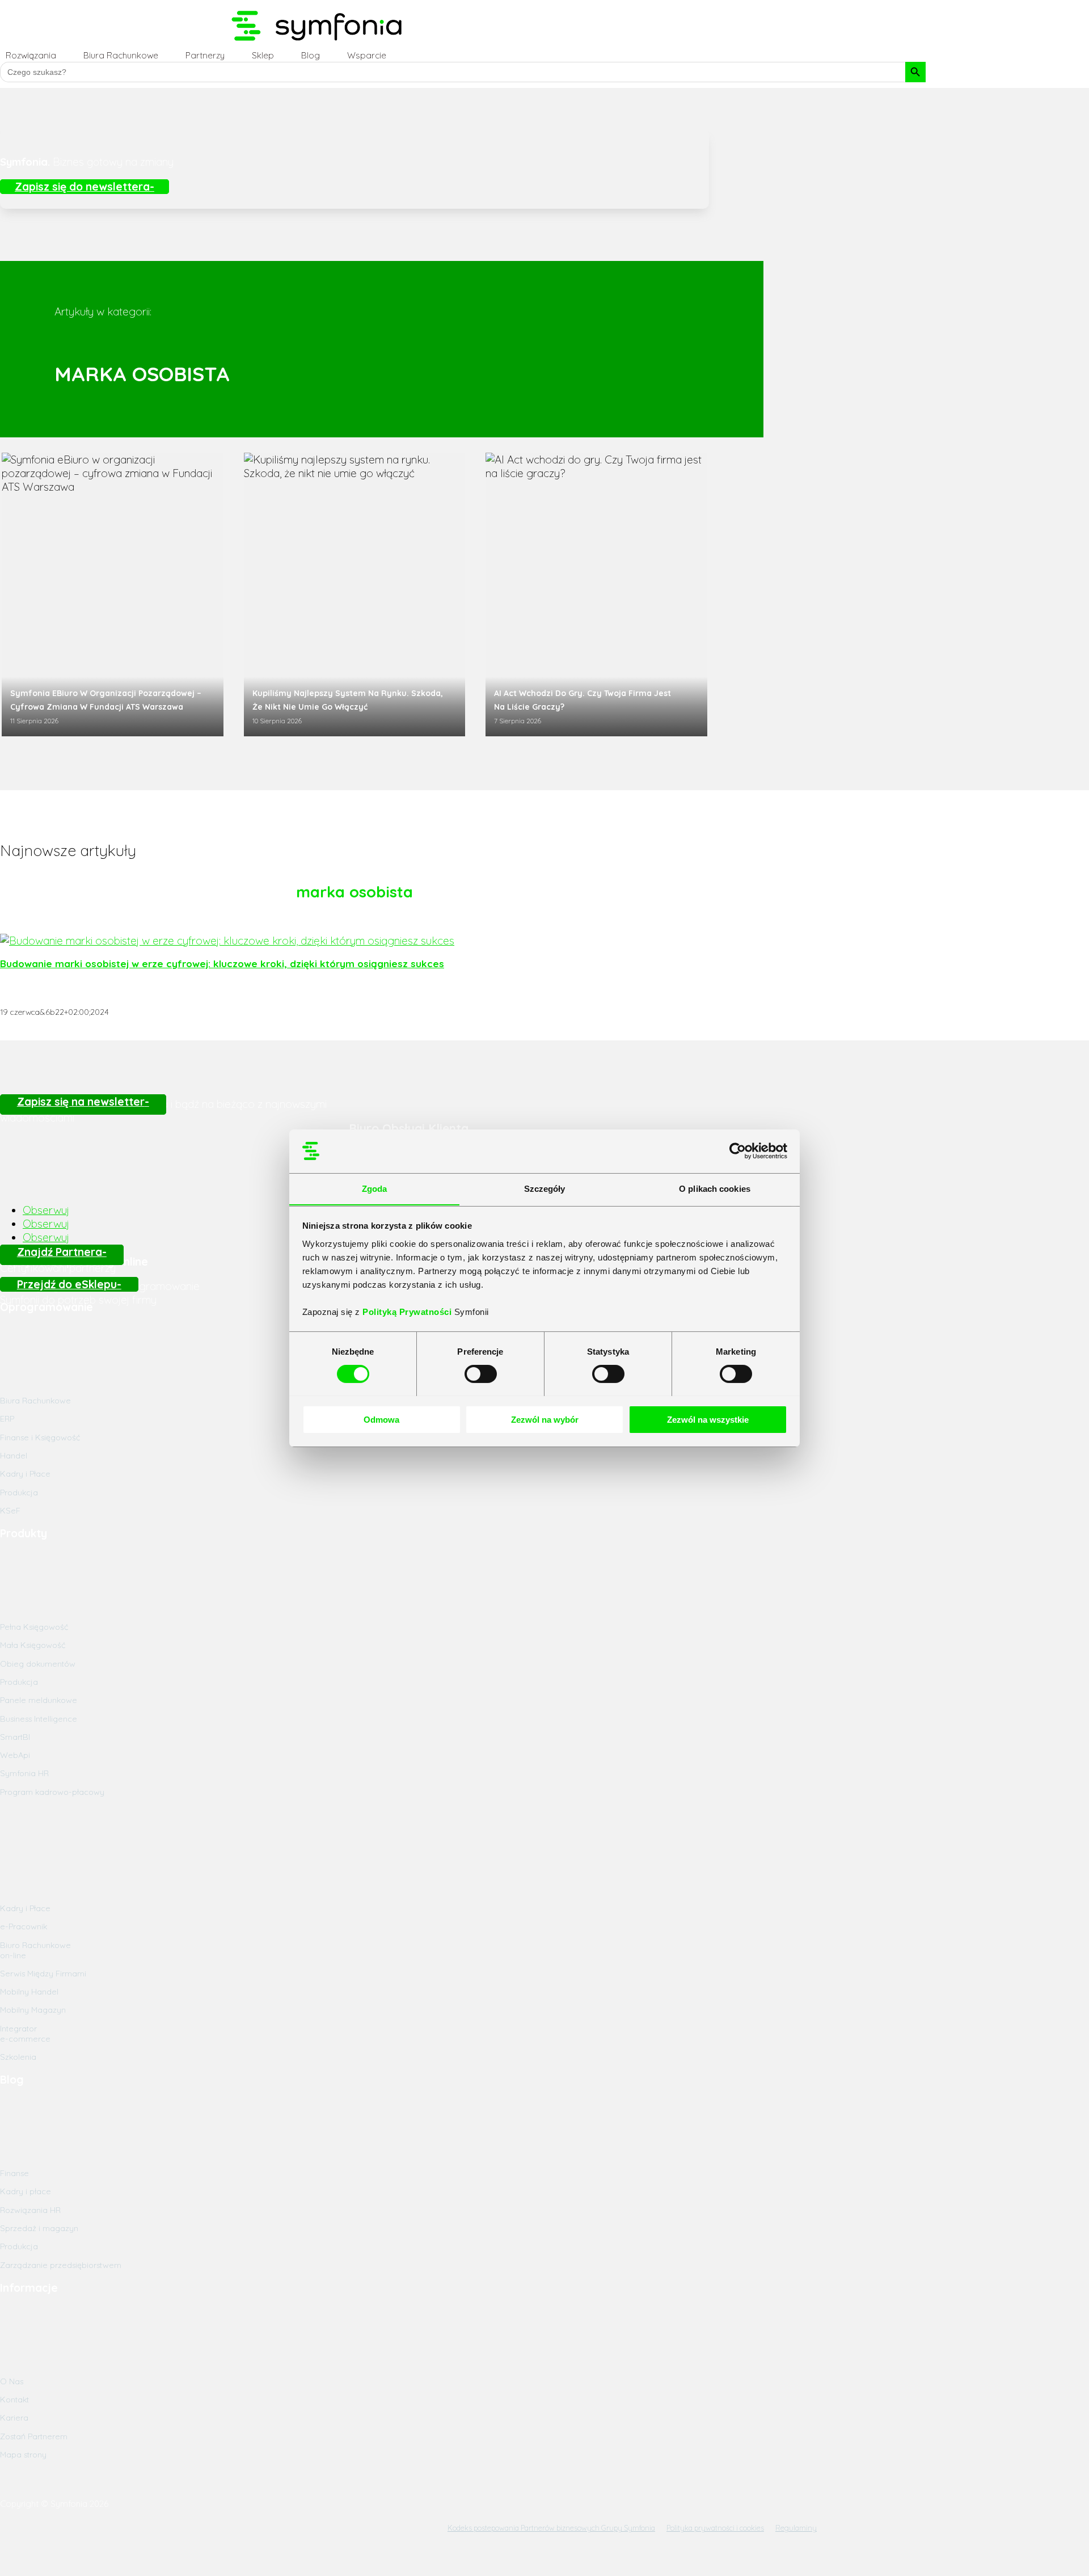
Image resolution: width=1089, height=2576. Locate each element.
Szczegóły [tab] (545, 1188)
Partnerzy (205, 55)
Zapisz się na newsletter (81, 1102)
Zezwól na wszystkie (708, 1419)
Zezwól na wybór (545, 1419)
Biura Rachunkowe (121, 55)
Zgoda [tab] (375, 1188)
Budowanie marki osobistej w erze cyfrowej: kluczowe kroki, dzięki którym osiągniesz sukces (222, 964)
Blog (311, 55)
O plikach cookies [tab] (715, 1188)
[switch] (481, 1374)
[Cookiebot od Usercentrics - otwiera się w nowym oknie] (738, 1151)
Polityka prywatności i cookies (715, 2528)
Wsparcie (367, 55)
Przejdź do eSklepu (67, 1284)
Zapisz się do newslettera (82, 187)
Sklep (263, 55)
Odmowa (381, 1419)
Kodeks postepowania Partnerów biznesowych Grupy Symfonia (551, 2528)
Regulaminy (796, 2528)
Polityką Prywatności (408, 1311)
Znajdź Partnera (60, 1252)
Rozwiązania (31, 55)
